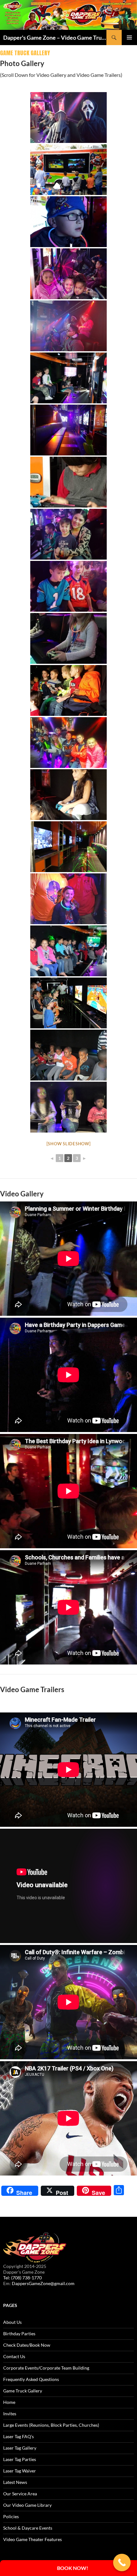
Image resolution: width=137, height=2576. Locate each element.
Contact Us (14, 2356)
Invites (10, 2414)
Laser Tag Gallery (20, 2448)
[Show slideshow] (69, 1144)
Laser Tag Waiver (20, 2471)
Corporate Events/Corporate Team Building (46, 2368)
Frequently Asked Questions (31, 2379)
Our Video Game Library (27, 2505)
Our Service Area (20, 2494)
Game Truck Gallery (23, 2391)
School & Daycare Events (28, 2528)
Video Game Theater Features (32, 2539)
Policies (11, 2516)
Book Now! (73, 2568)
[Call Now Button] (122, 2563)
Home (9, 2402)
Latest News (15, 2482)
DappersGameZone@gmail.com (43, 2283)
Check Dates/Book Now (27, 2345)
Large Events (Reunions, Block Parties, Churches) (51, 2425)
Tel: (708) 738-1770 (22, 2278)
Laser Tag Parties (20, 2459)
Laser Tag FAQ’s (18, 2436)
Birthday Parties (19, 2334)
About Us (12, 2322)
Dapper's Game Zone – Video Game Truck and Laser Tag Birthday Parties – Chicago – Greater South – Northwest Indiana (55, 37)
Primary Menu (129, 37)
